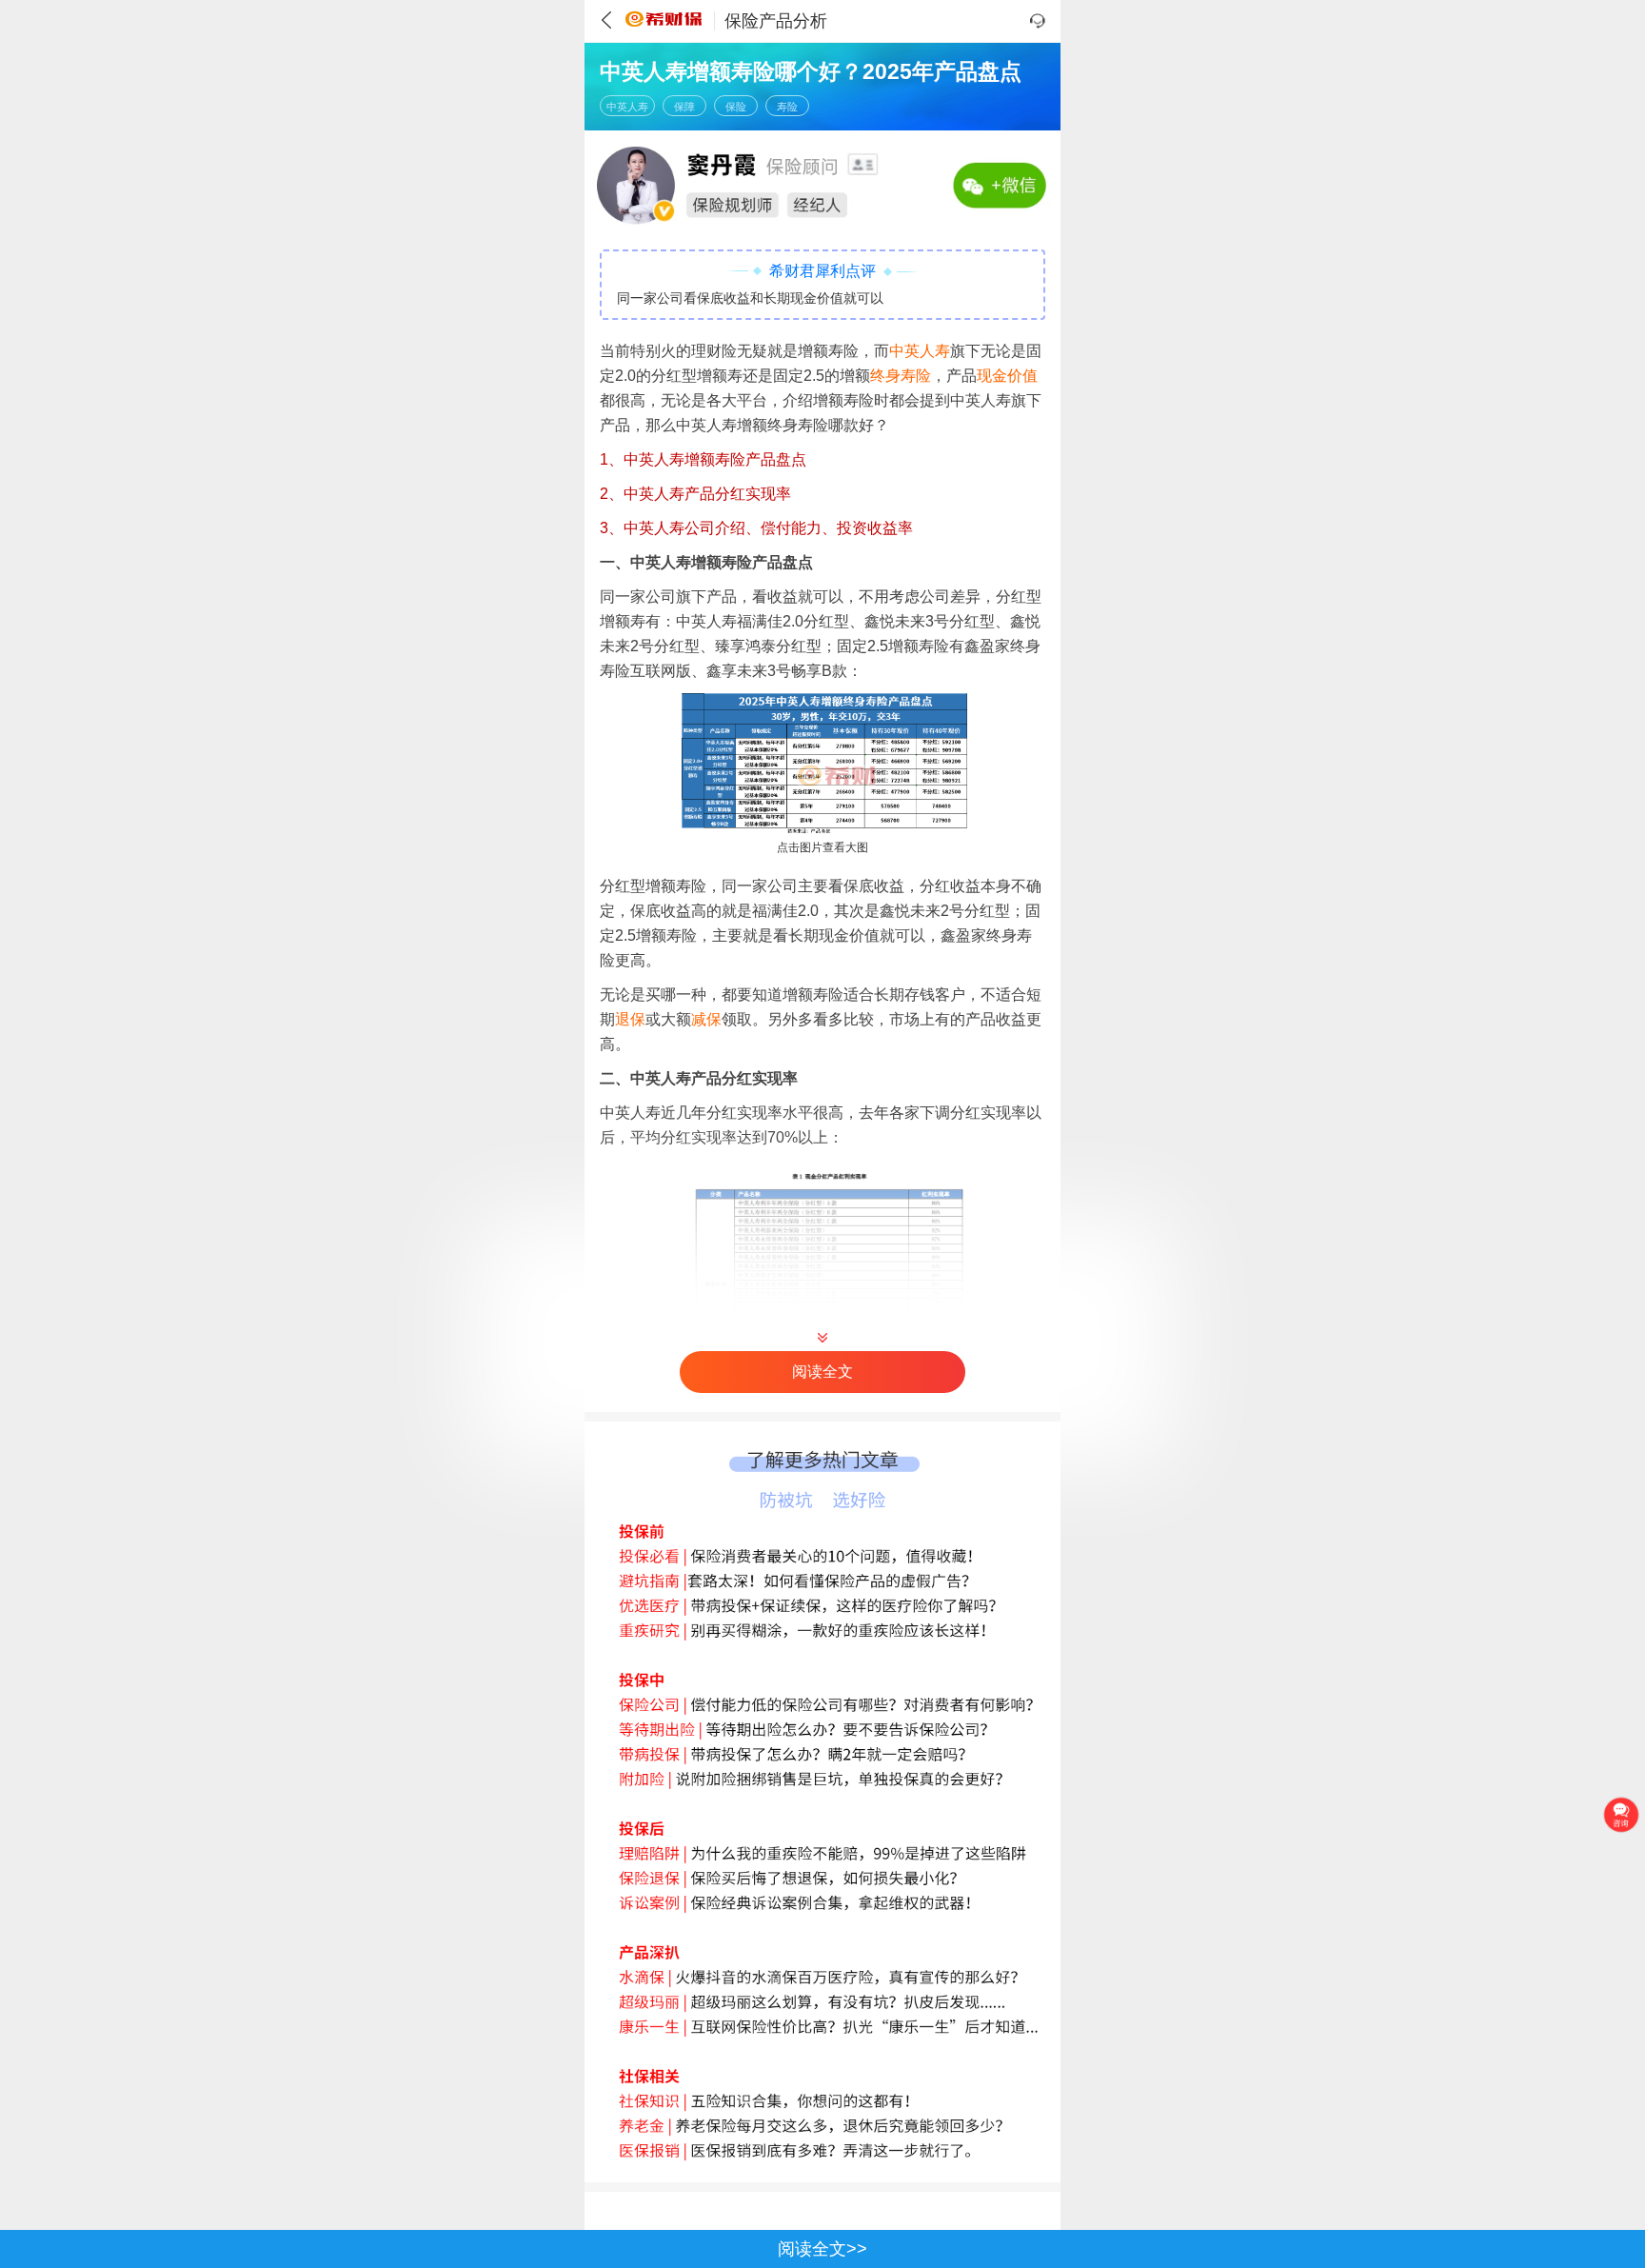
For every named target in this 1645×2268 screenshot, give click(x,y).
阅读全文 (822, 1372)
